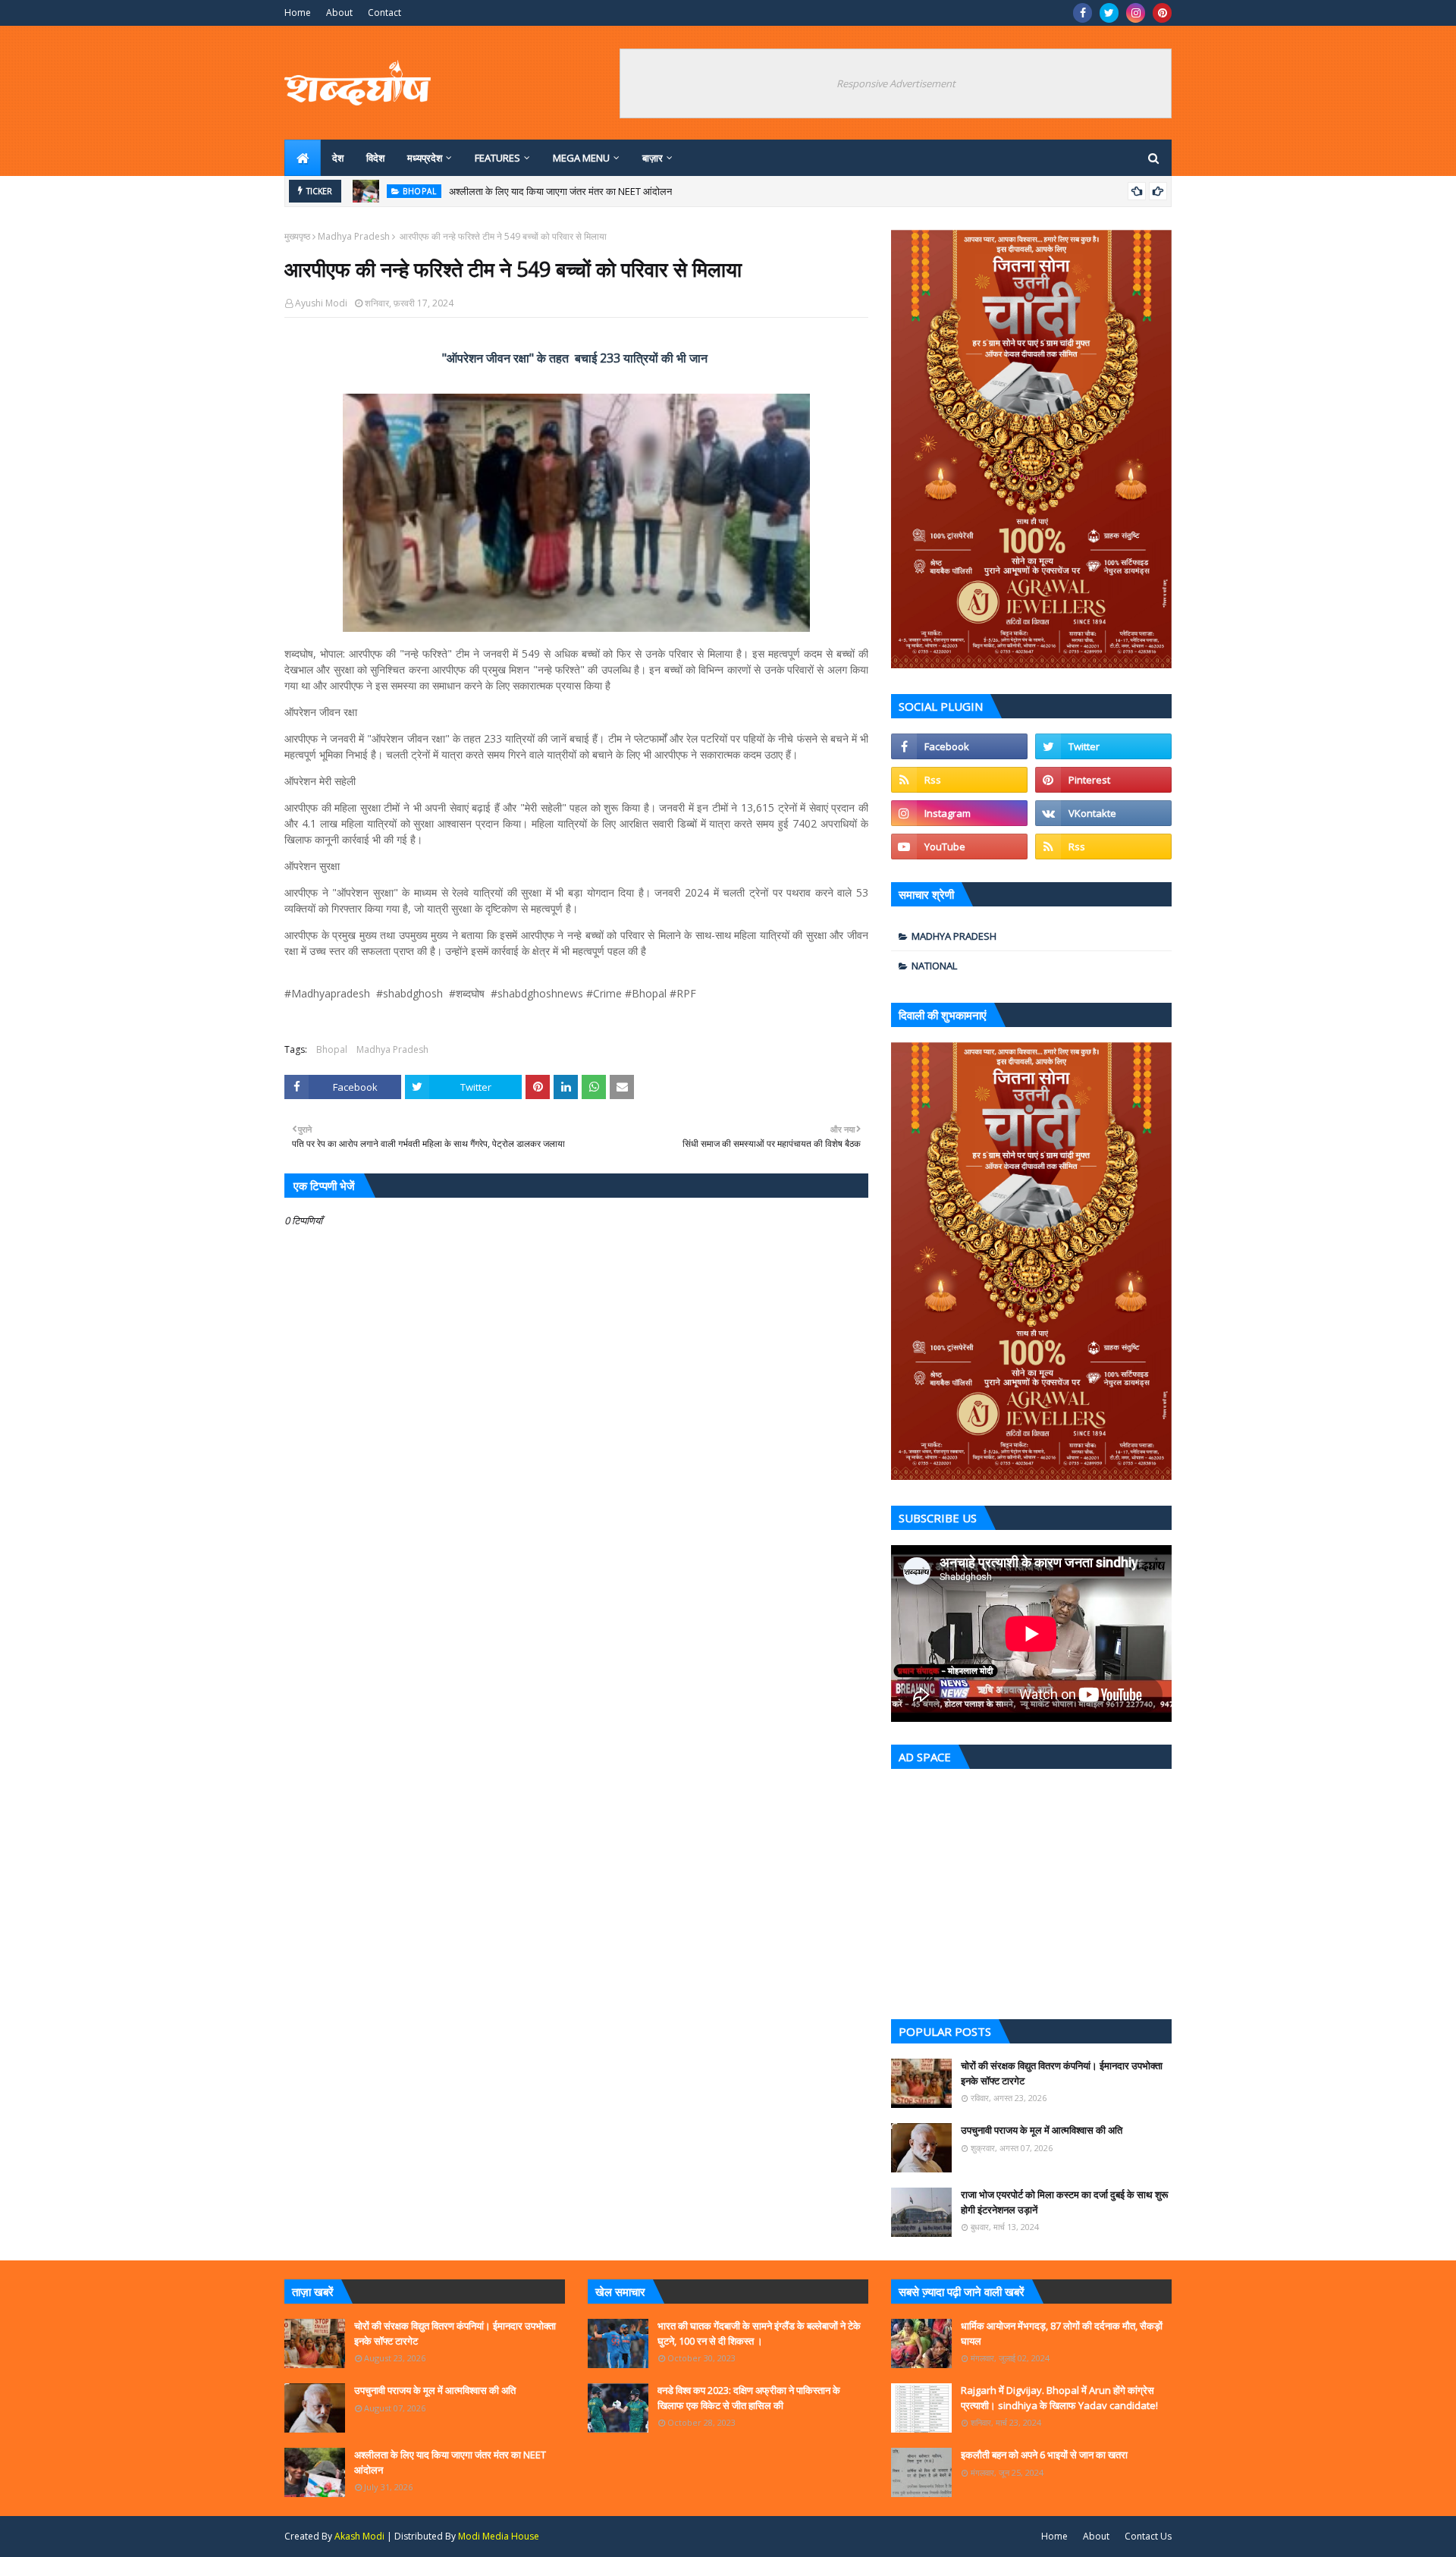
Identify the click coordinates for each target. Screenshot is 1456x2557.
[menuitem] (303, 158)
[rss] (959, 780)
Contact (384, 13)
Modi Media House (499, 2536)
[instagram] (1136, 13)
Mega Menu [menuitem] (581, 158)
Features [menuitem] (497, 158)
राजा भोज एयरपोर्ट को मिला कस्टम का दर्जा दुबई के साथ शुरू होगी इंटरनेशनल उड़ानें (1064, 2202)
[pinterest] (1162, 13)
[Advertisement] (1031, 1890)
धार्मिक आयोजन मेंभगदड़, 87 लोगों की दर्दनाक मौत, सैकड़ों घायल (1062, 2333)
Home (298, 13)
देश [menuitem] (338, 158)
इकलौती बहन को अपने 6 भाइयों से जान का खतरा (1044, 2455)
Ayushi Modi (321, 303)
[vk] (1103, 813)
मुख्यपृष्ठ (297, 236)
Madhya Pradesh (354, 236)
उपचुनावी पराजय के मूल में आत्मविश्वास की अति (1042, 2130)
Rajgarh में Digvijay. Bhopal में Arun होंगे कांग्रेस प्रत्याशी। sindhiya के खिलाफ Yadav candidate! (1059, 2398)
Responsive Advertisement (896, 83)
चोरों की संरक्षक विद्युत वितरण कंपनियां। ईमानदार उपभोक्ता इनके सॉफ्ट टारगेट (1062, 2073)
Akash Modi (359, 2536)
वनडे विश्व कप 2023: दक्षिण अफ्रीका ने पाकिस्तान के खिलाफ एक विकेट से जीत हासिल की (749, 2398)
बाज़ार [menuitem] (653, 158)
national (934, 966)
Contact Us (1148, 2536)
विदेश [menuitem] (375, 158)
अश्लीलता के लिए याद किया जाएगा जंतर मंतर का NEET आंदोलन (560, 191)
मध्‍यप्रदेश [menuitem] (425, 158)
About (339, 13)
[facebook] (1083, 13)
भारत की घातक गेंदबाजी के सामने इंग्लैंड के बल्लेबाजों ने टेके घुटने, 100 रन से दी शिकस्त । (759, 2333)
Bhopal (332, 1049)
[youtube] (959, 847)
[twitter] (1109, 13)
